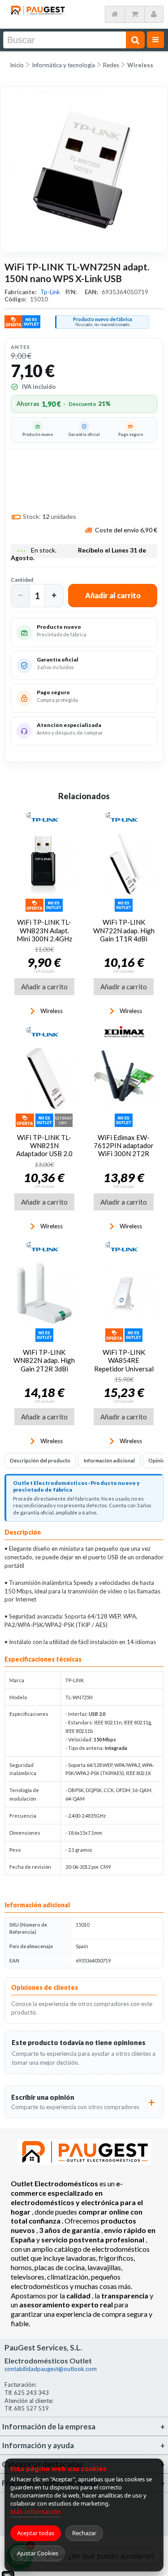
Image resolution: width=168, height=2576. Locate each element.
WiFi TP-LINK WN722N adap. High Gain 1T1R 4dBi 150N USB (124, 934)
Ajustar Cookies (38, 2553)
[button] (21, 596)
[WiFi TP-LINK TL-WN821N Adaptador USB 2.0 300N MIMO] (44, 1079)
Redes (111, 65)
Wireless (140, 65)
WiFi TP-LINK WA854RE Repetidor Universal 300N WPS (124, 1364)
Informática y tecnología (63, 65)
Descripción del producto (40, 1460)
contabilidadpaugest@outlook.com (51, 2369)
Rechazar (84, 2533)
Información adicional (109, 1460)
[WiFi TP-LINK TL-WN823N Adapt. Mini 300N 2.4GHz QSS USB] (44, 864)
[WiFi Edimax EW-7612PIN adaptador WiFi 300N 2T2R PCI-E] (124, 1079)
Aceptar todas (36, 2533)
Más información (36, 2512)
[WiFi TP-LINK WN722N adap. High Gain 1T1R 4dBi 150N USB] (124, 864)
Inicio (17, 65)
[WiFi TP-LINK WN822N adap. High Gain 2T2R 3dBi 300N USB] (44, 1293)
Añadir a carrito (44, 987)
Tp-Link (51, 292)
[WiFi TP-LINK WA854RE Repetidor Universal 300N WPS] (124, 1293)
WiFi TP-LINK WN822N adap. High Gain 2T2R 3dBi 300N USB (44, 1364)
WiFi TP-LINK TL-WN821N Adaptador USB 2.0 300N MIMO (44, 1150)
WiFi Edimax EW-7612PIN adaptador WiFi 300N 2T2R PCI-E (124, 1150)
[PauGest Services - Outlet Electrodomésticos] (38, 9)
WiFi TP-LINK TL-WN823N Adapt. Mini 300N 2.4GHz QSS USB (44, 934)
